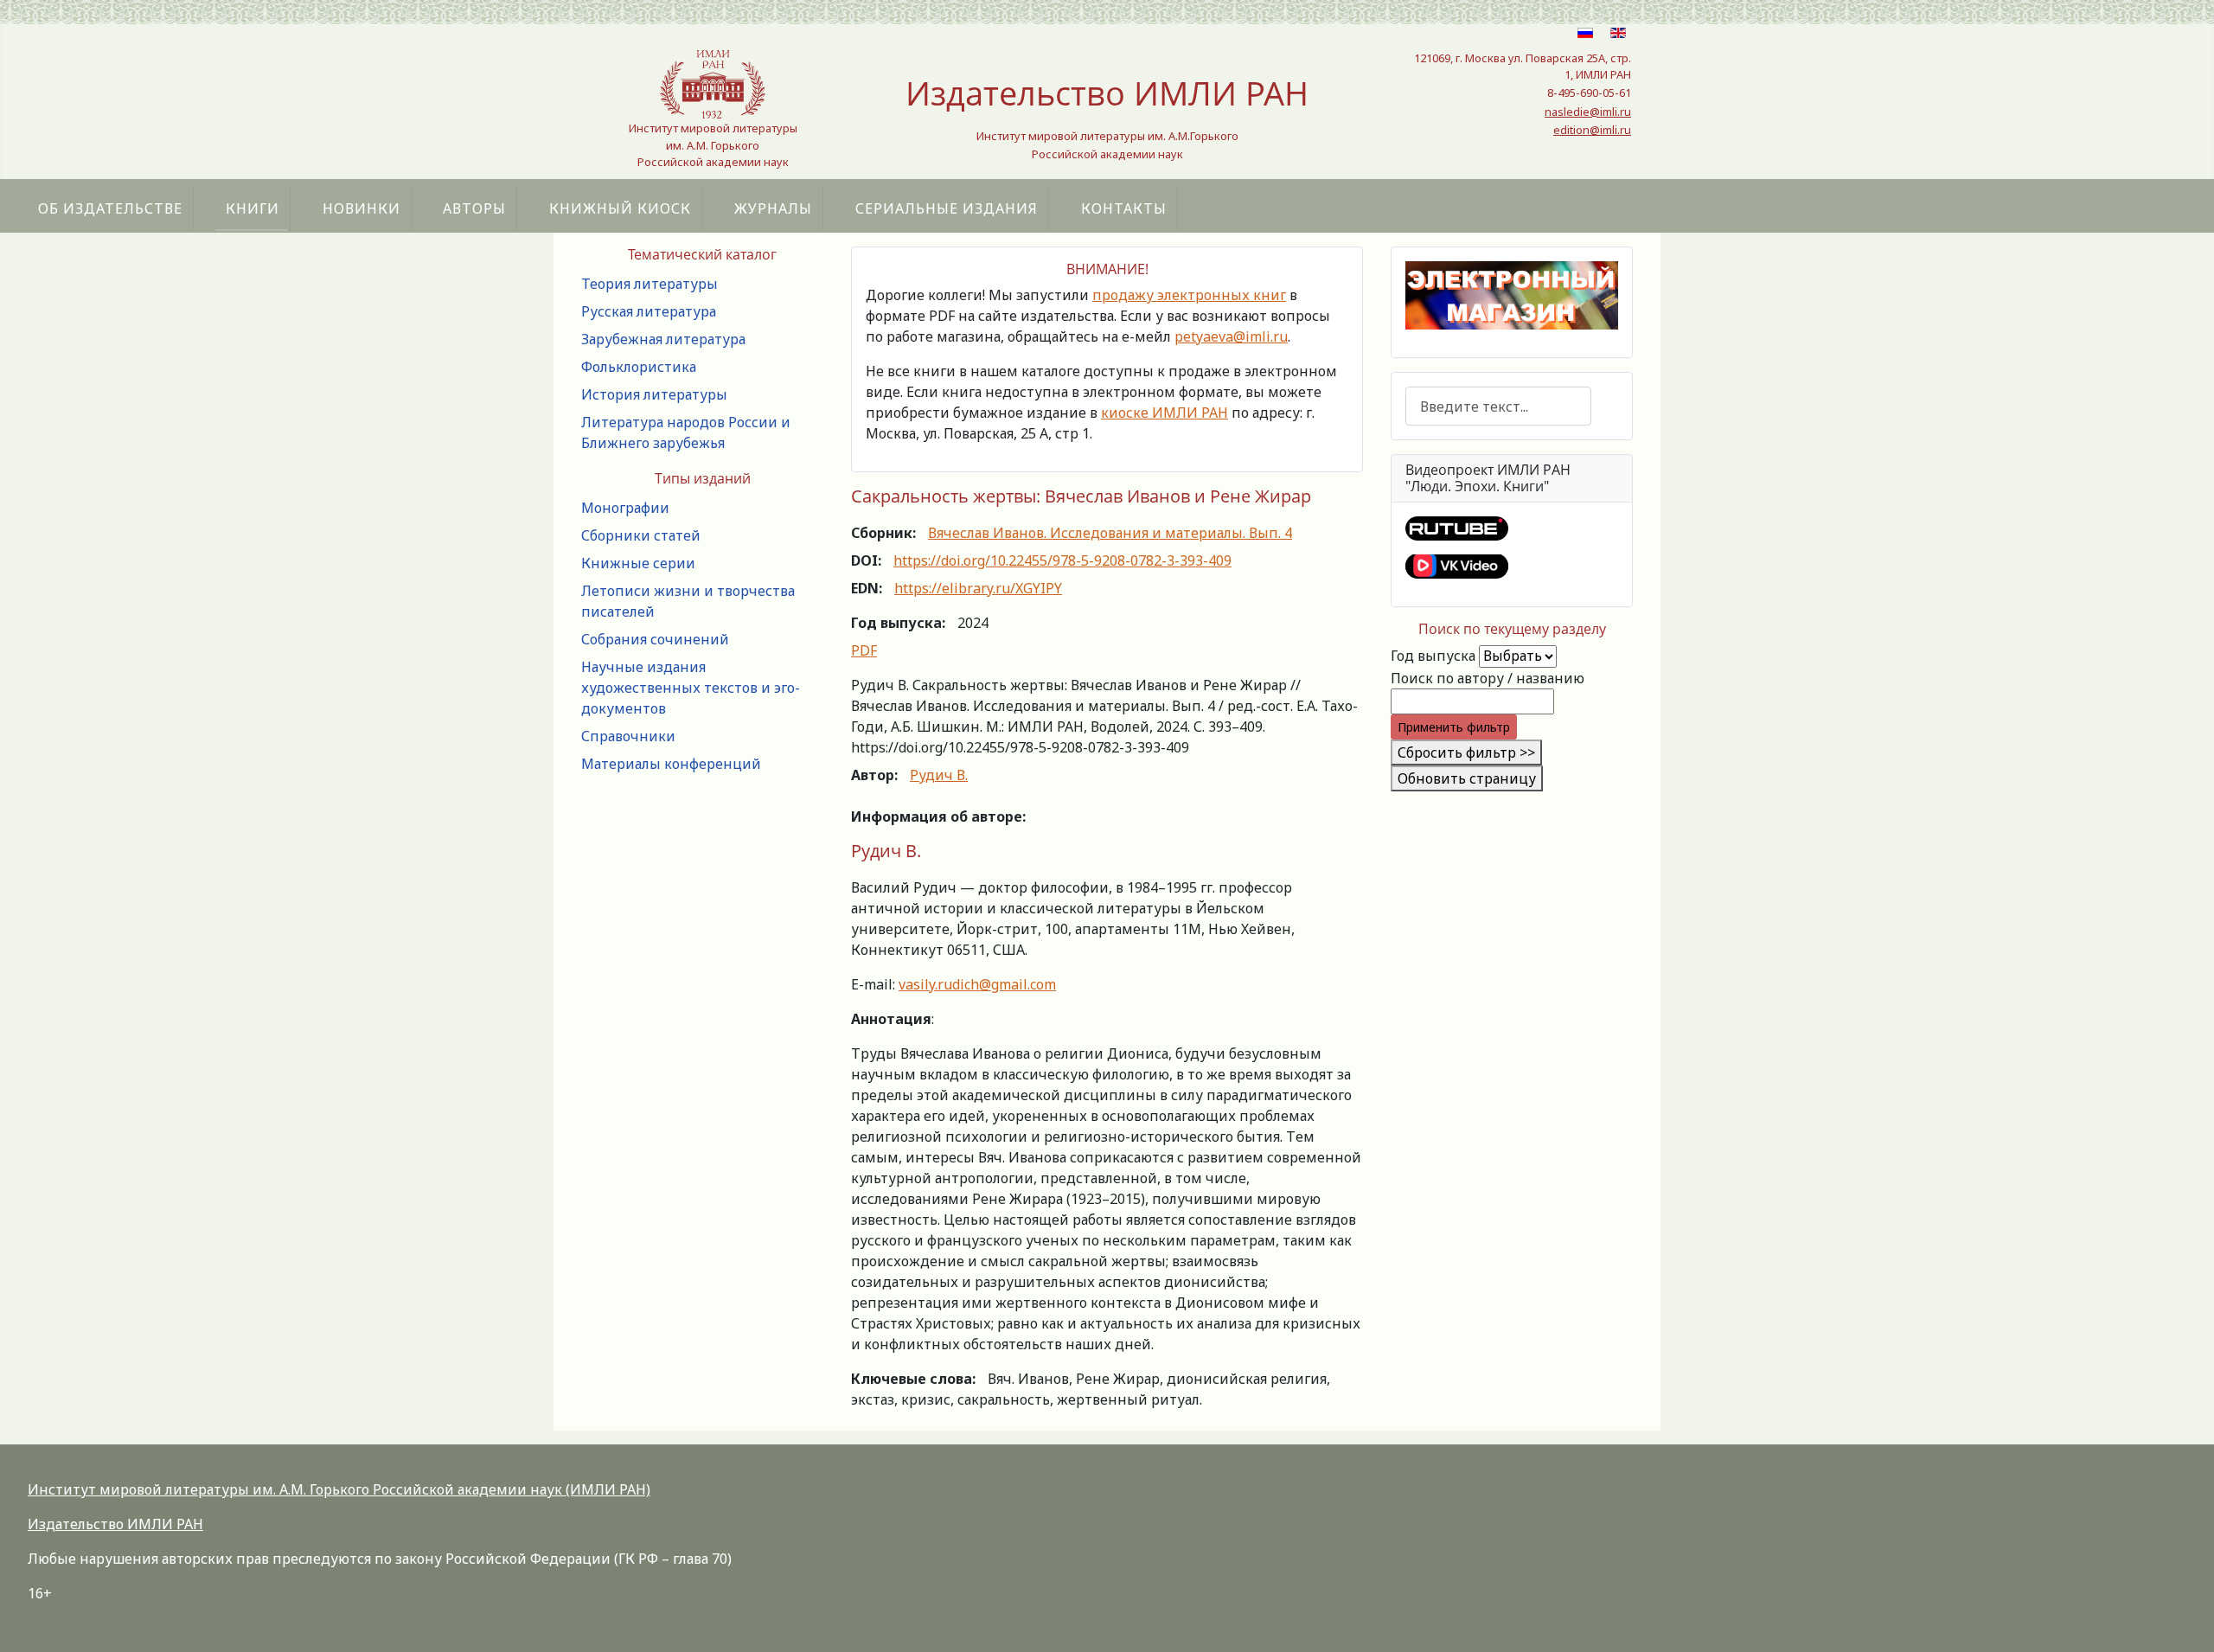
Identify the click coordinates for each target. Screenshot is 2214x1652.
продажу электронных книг (1189, 295)
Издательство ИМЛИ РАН (115, 1524)
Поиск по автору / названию (1488, 678)
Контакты (1124, 208)
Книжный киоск (620, 208)
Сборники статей (641, 535)
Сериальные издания (947, 208)
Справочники (628, 736)
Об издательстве (110, 208)
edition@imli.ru (1592, 130)
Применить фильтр (1454, 727)
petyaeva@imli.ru (1231, 336)
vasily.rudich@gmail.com (977, 984)
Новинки (362, 208)
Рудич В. (939, 775)
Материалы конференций (671, 764)
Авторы (474, 208)
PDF (864, 650)
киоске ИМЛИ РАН (1165, 413)
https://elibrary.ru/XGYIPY (978, 588)
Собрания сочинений (655, 639)
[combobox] (1498, 406)
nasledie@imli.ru (1588, 112)
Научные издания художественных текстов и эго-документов (691, 688)
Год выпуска (1433, 656)
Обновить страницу (1467, 778)
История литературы (654, 394)
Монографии (625, 508)
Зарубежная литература (663, 339)
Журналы (773, 208)
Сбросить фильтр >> (1466, 752)
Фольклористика (639, 367)
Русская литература (649, 311)
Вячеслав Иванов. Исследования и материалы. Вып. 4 (1110, 533)
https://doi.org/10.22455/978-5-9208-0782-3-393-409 (1062, 560)
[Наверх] (2184, 1620)
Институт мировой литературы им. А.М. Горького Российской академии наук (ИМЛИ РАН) (339, 1489)
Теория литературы (649, 284)
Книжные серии (638, 563)
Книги (253, 208)
